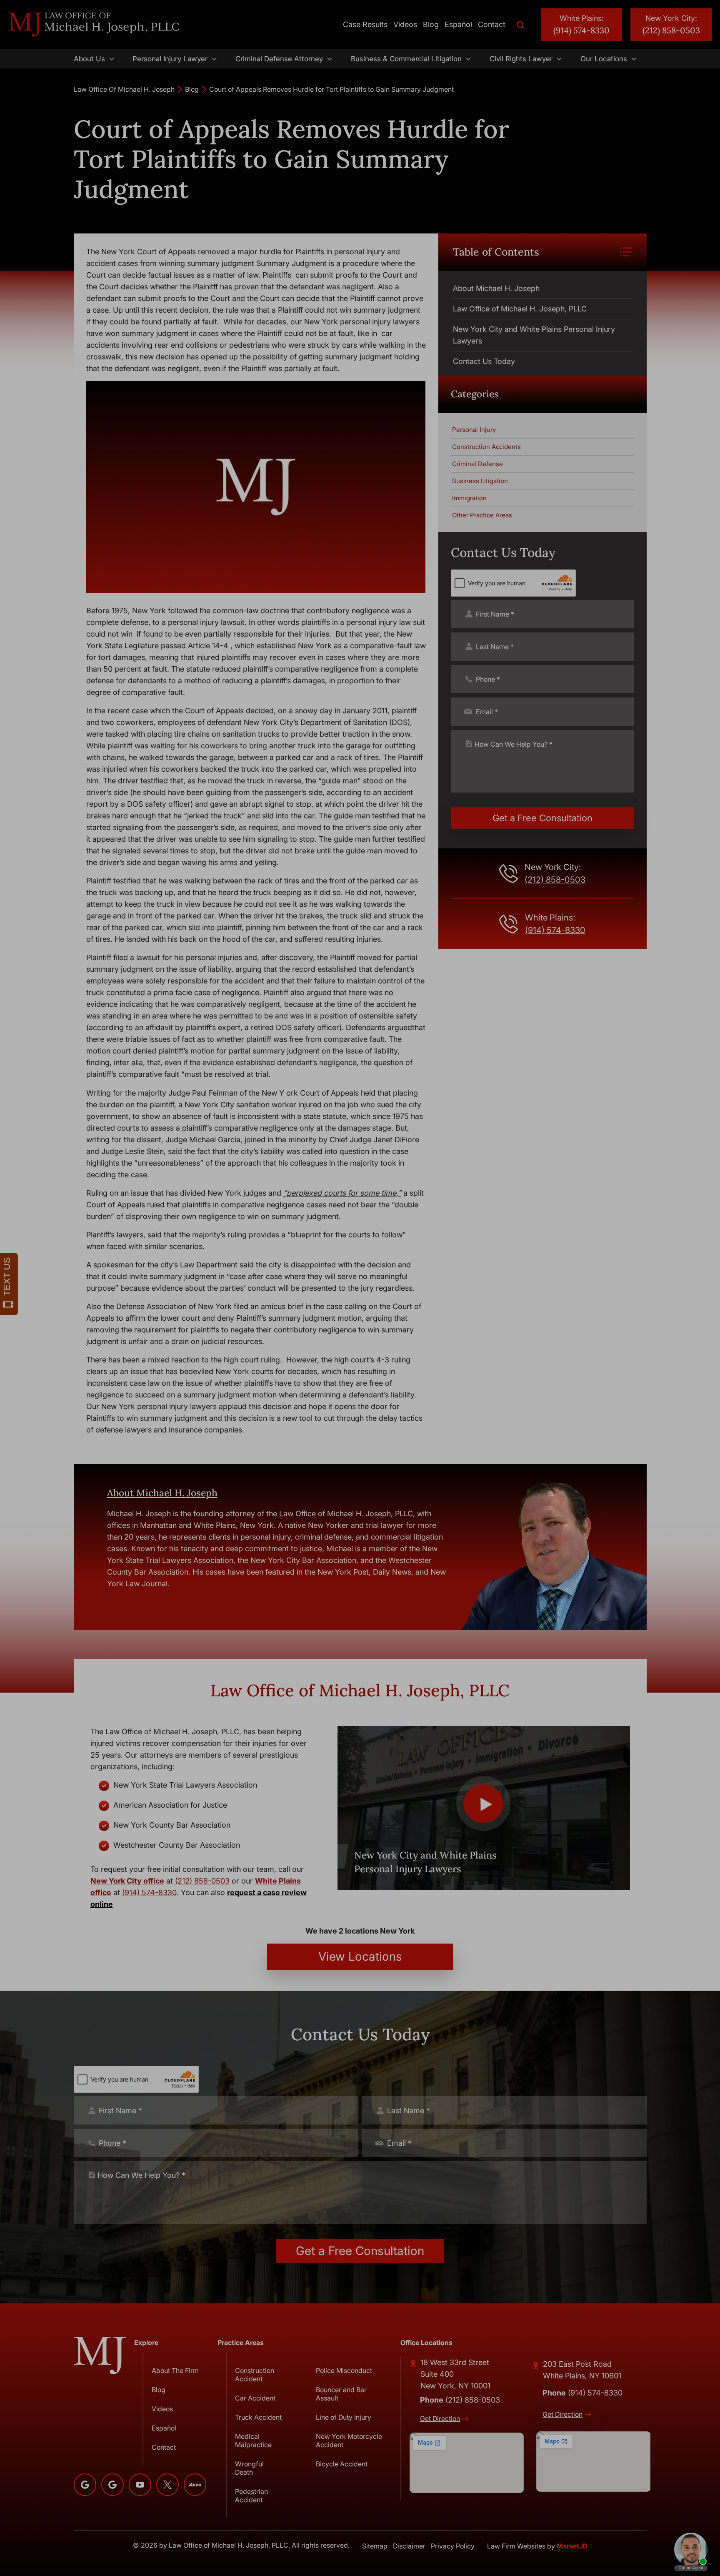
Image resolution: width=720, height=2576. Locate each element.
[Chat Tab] (360, 1288)
